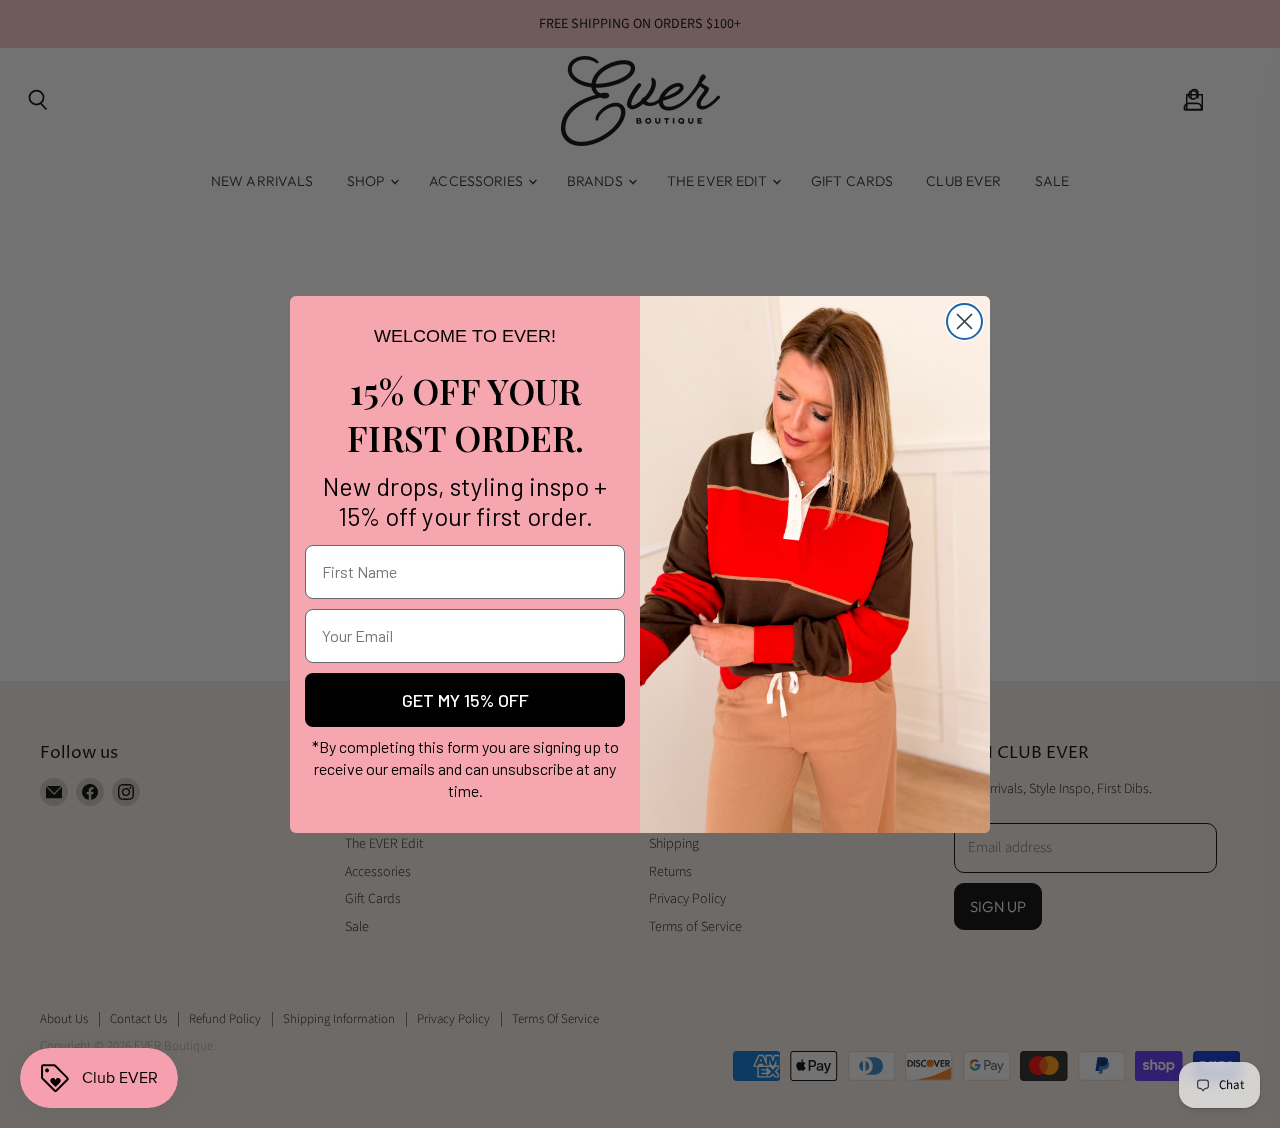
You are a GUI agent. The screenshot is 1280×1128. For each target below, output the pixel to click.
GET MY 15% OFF (465, 700)
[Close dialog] (964, 321)
